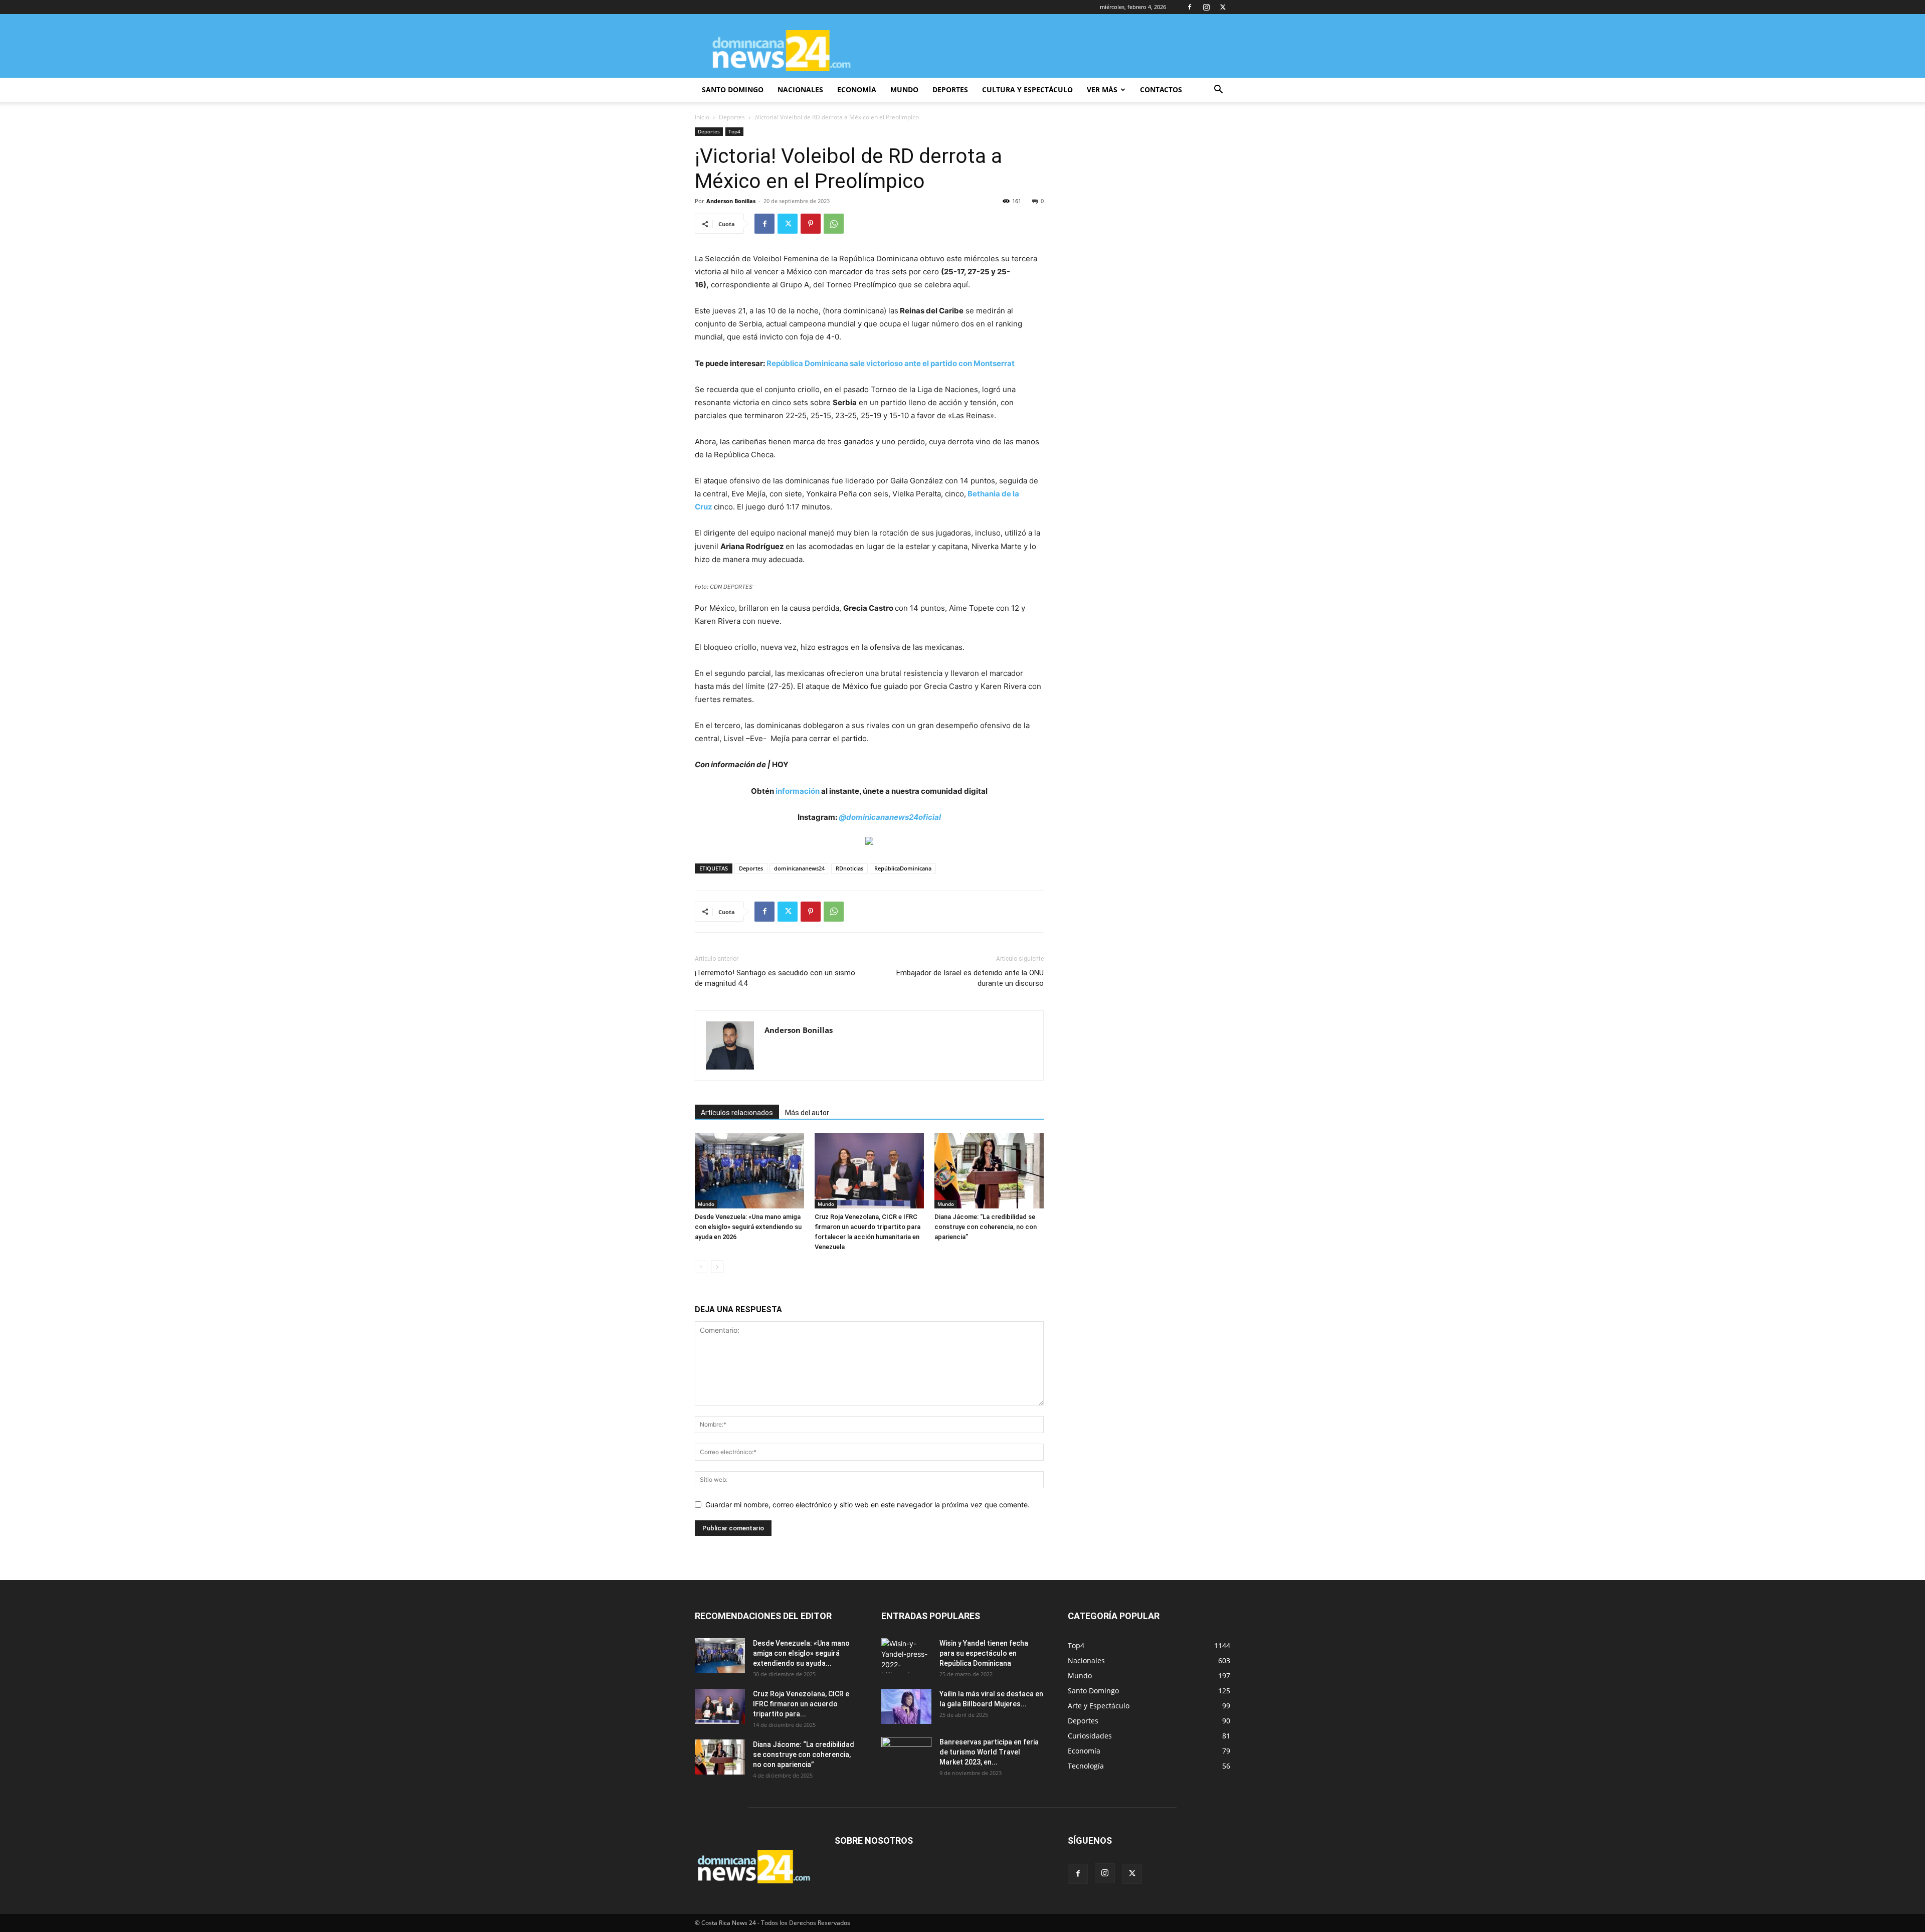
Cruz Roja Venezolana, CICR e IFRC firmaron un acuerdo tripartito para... (801, 1704)
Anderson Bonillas (731, 201)
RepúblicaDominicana (903, 868)
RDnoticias (849, 868)
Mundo (706, 1204)
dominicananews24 (799, 868)
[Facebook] (1190, 7)
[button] (1218, 91)
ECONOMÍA (857, 90)
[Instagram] (1206, 7)
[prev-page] (701, 1267)
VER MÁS (1102, 90)
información (798, 791)
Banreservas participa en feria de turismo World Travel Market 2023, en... (989, 1752)
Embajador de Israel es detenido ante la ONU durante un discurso (970, 978)
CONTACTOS (1161, 90)
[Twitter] (1223, 7)
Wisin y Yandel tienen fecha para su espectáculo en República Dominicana (984, 1653)
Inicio (702, 117)
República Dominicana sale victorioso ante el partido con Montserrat (891, 363)
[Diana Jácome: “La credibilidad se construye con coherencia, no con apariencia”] (989, 1171)
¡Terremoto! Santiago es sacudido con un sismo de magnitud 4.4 (775, 978)
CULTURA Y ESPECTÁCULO (1027, 90)
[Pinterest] (811, 224)
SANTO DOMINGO (733, 90)
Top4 (734, 131)
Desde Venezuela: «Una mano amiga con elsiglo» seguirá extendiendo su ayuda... (801, 1653)
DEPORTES (950, 90)
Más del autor (807, 1113)
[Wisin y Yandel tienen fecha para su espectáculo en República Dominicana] (906, 1656)
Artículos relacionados (737, 1113)
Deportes (732, 117)
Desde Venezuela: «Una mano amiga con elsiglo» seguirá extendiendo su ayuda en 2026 (748, 1227)
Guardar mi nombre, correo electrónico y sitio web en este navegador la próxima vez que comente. (868, 1505)
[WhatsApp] (834, 224)
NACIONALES (800, 90)
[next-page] (717, 1267)
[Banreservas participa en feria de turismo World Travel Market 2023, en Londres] (906, 1754)
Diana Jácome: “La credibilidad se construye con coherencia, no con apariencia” (986, 1227)
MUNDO (904, 90)
